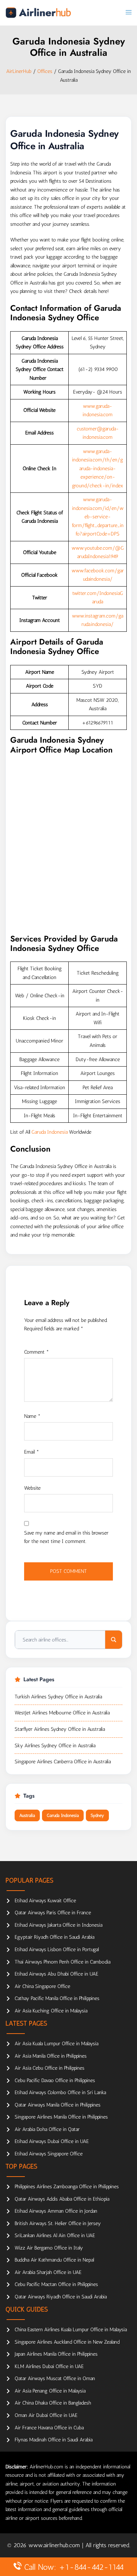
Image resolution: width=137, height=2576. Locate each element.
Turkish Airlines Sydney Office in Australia (58, 1697)
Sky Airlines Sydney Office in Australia (55, 1746)
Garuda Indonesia (50, 1132)
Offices (45, 71)
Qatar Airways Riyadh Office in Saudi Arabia (61, 2297)
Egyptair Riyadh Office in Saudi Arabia (54, 1937)
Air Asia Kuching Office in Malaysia (51, 2011)
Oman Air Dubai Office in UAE (46, 2415)
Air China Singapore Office (42, 1986)
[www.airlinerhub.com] (38, 13)
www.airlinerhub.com (55, 2545)
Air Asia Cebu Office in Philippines (50, 2068)
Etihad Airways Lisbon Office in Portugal (57, 1950)
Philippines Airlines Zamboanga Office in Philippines (67, 2187)
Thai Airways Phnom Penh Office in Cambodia (62, 1962)
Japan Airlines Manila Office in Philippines (56, 2354)
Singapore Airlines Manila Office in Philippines (61, 2117)
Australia (27, 1815)
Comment (37, 1352)
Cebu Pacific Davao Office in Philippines (55, 2080)
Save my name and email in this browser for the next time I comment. (66, 1537)
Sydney (97, 1815)
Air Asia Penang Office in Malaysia (50, 2391)
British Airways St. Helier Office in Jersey (58, 2223)
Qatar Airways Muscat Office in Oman (55, 2378)
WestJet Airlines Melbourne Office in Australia (62, 1713)
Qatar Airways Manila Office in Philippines (58, 2105)
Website (32, 1488)
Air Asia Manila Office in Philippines (51, 2056)
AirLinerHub (19, 71)
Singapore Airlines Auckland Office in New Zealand (67, 2342)
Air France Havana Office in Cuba (49, 2428)
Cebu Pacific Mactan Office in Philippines (56, 2284)
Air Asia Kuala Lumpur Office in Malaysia (56, 2044)
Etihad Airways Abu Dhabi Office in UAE (56, 1974)
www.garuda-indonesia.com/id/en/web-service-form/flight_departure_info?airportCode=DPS (98, 517)
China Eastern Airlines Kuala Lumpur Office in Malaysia (71, 2330)
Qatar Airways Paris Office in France (53, 1913)
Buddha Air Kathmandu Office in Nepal (54, 2260)
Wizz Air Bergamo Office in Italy (49, 2248)
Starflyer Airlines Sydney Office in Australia (60, 1729)
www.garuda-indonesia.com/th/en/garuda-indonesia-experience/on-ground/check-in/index (98, 469)
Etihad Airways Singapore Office (49, 2154)
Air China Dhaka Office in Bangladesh (53, 2403)
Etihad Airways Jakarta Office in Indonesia (58, 1925)
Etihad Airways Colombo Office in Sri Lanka (60, 2092)
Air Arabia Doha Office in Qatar (47, 2129)
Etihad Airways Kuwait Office (45, 1901)
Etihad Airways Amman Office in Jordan (56, 2211)
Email (32, 1452)
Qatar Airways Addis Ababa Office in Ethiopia (62, 2199)
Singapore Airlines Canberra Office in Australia (63, 1762)
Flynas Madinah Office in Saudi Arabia (54, 2440)
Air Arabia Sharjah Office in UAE (48, 2272)
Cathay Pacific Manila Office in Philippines (57, 1998)
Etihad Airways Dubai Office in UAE (52, 2141)
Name (32, 1416)
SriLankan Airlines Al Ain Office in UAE (55, 2235)
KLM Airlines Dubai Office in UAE (49, 2366)
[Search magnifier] (114, 1640)
